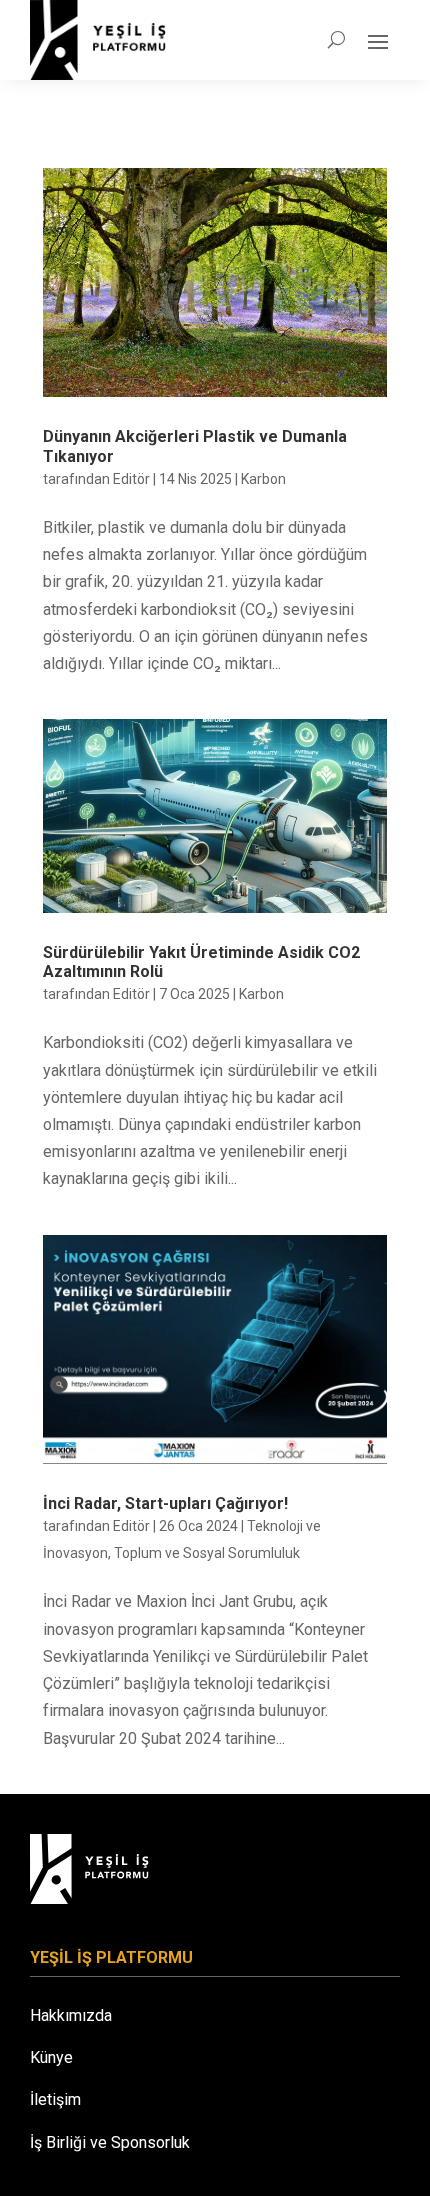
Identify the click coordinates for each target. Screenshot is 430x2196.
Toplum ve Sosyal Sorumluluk (207, 1553)
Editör (131, 479)
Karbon (263, 479)
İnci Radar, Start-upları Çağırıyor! (165, 1503)
